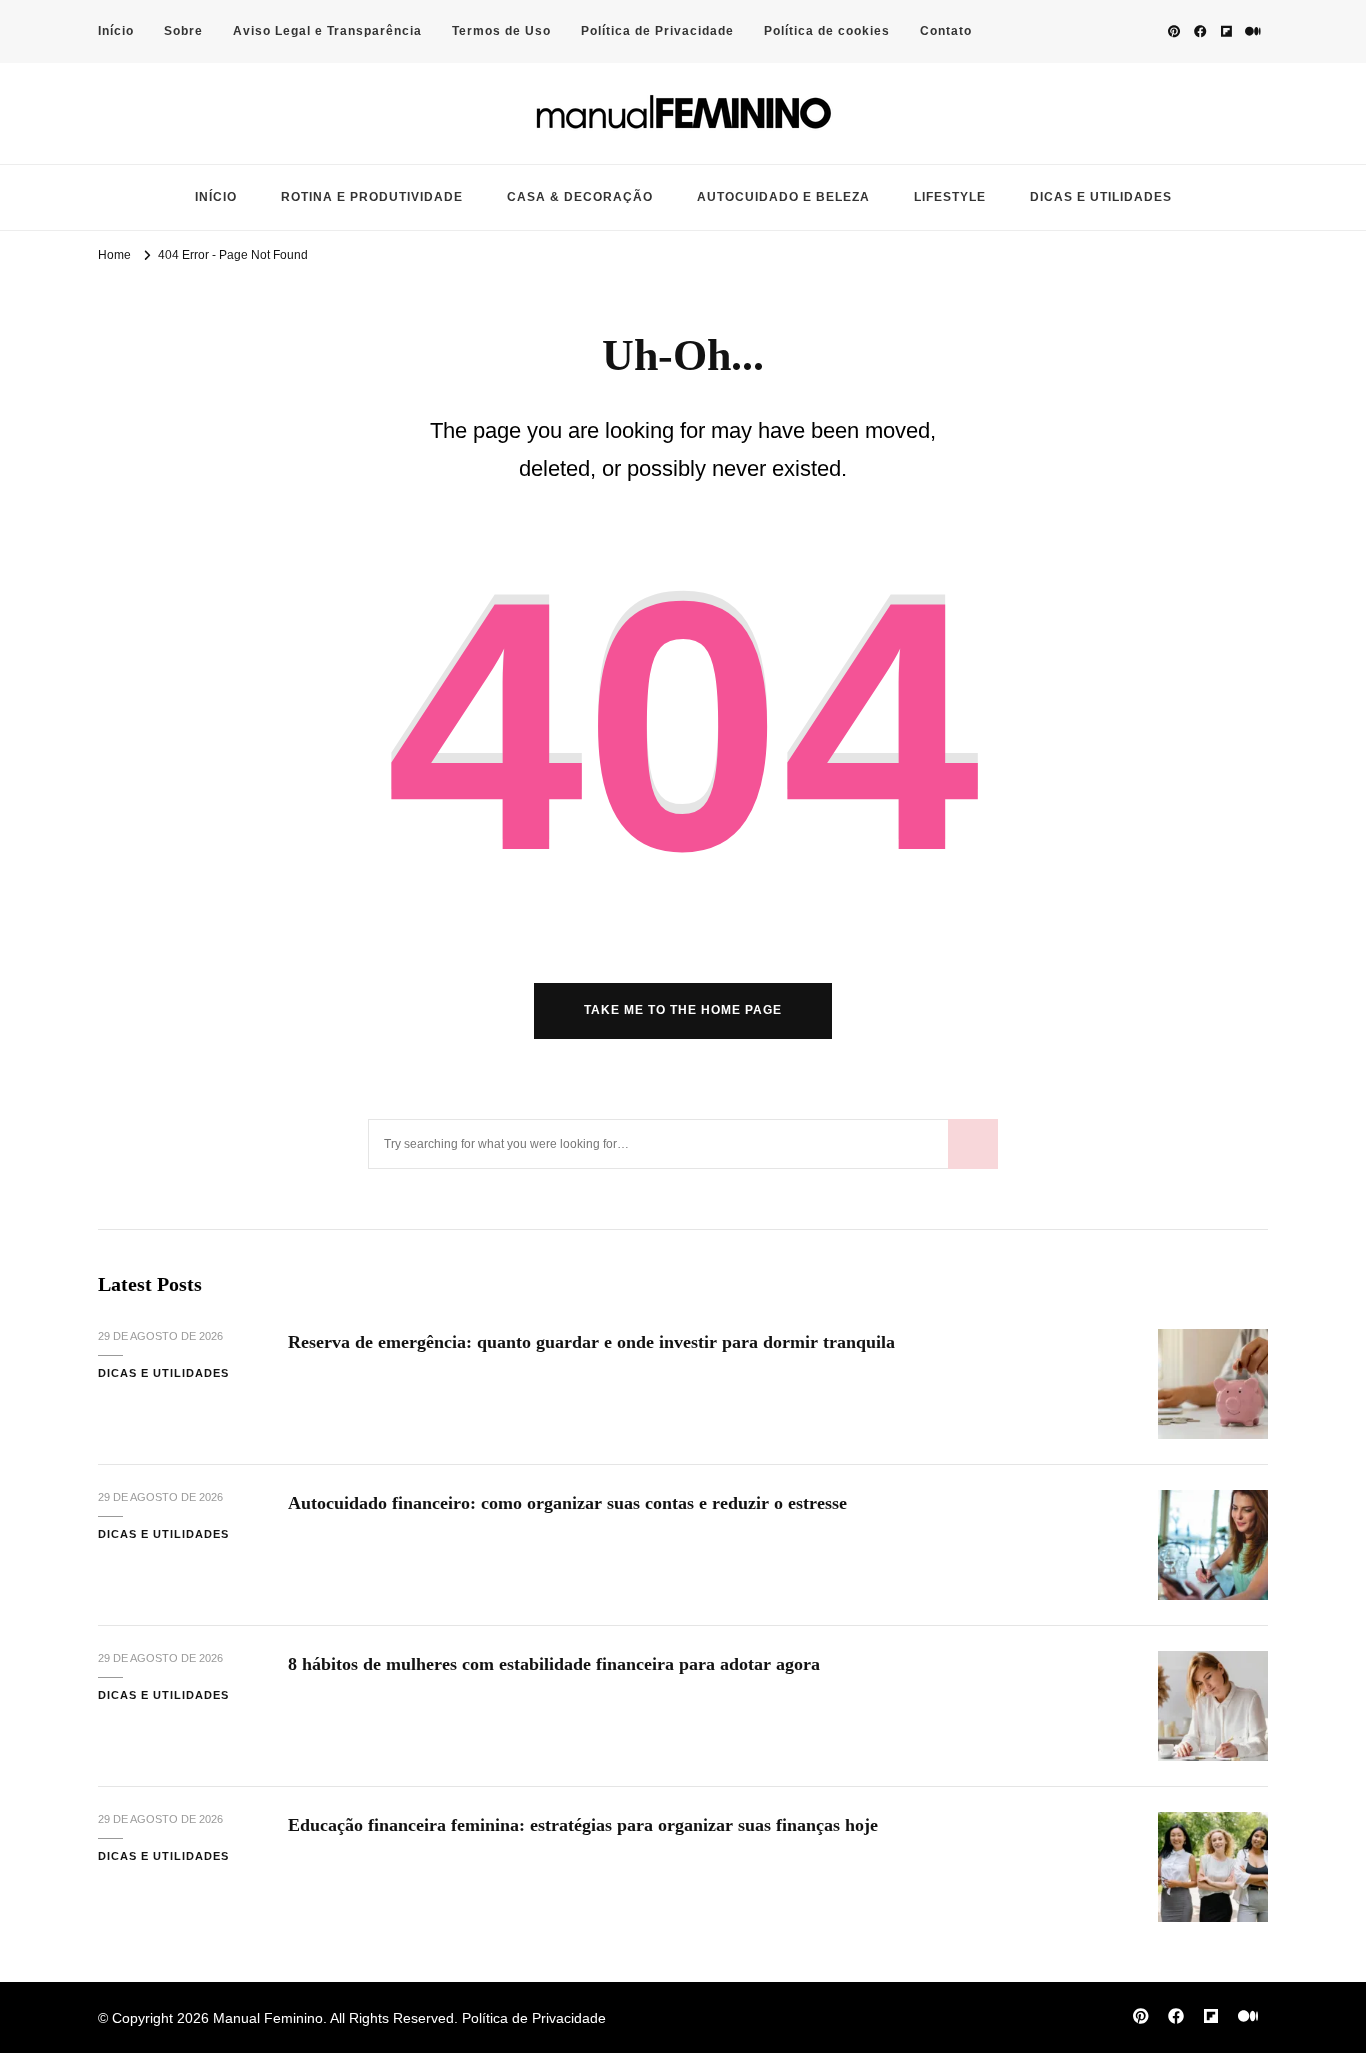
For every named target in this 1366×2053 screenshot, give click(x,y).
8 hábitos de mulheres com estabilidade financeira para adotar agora (554, 1664)
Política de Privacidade (657, 31)
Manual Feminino (268, 2018)
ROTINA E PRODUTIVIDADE (372, 197)
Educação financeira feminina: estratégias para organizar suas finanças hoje (583, 1825)
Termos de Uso (501, 31)
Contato (946, 31)
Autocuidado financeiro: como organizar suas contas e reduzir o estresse (567, 1503)
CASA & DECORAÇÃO (580, 197)
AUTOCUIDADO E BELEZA (783, 197)
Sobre (183, 31)
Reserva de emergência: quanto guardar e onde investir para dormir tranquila (591, 1342)
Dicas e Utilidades (163, 1373)
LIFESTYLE (950, 197)
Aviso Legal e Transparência (327, 31)
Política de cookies (827, 31)
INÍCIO (216, 197)
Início (116, 31)
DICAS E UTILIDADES (1101, 197)
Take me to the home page (683, 1010)
